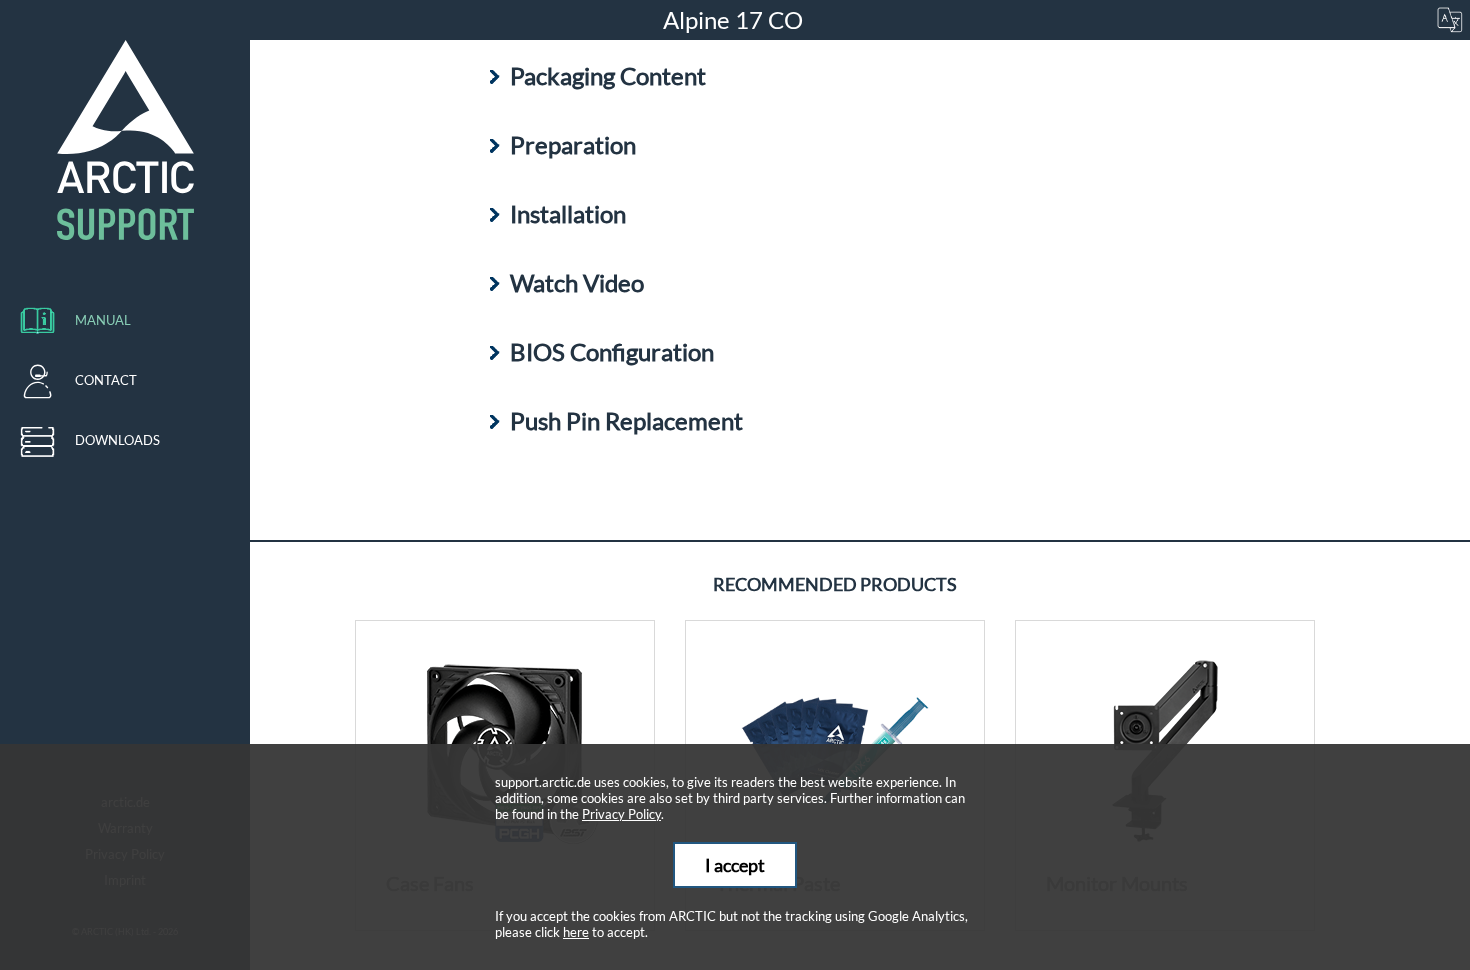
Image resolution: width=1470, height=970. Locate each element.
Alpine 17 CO (735, 19)
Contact (106, 380)
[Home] (125, 140)
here (576, 932)
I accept (735, 865)
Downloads (117, 440)
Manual (103, 320)
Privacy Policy (621, 814)
